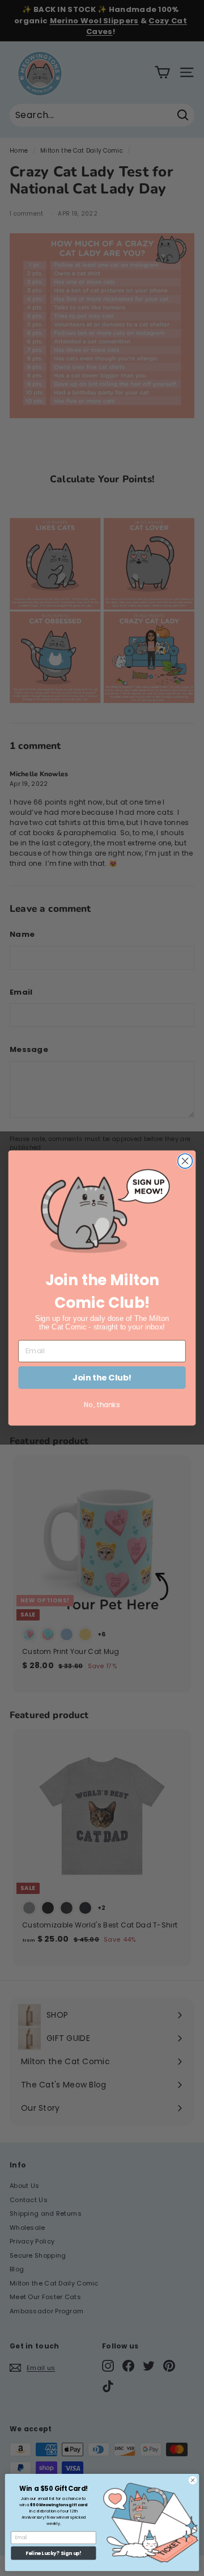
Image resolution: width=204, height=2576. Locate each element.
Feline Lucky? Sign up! (53, 2553)
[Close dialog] (185, 1161)
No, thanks (102, 1405)
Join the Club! (102, 1377)
